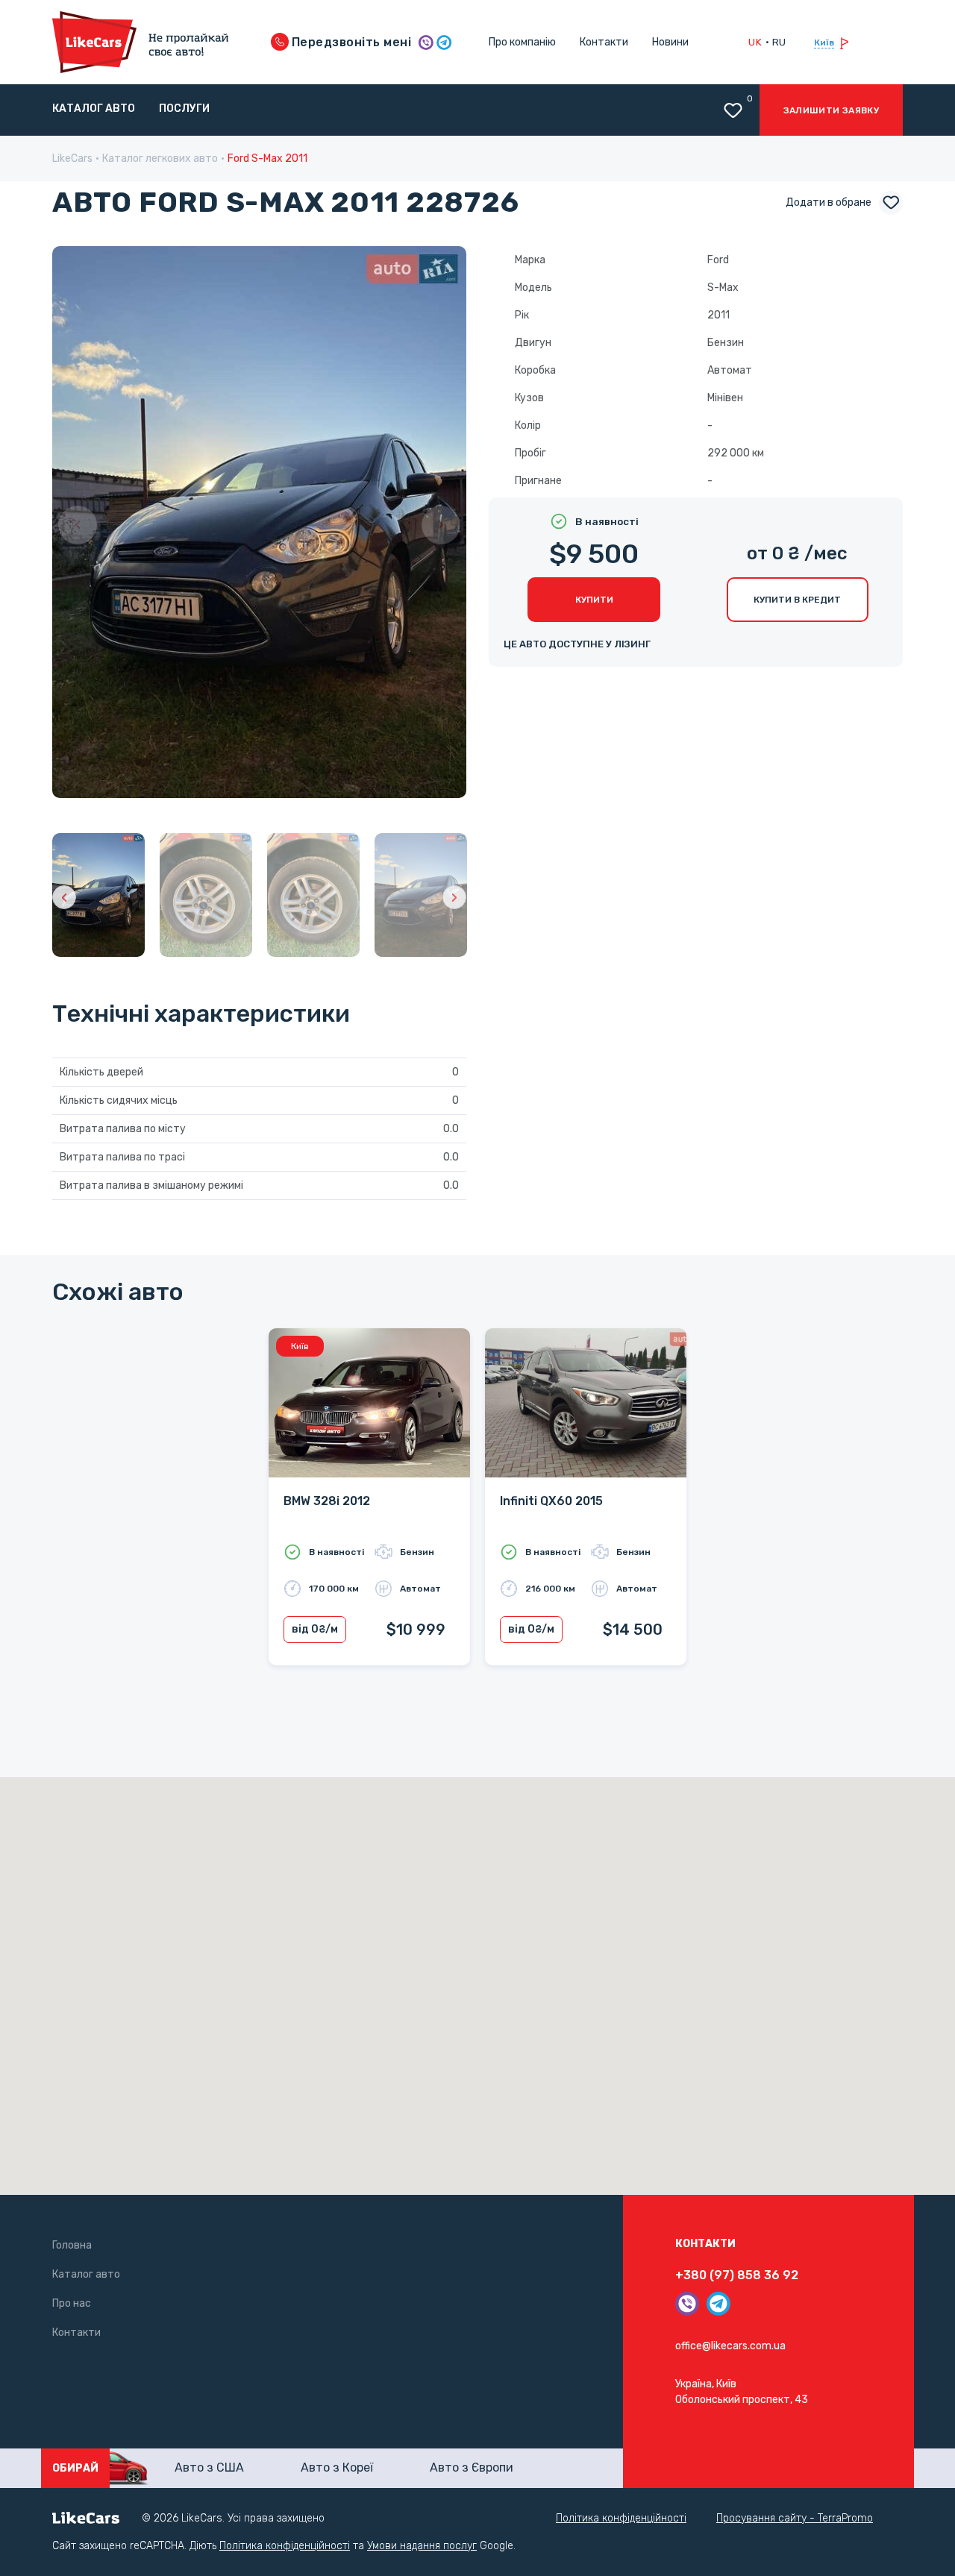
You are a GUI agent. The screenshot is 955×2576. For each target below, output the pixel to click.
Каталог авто (94, 109)
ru (779, 42)
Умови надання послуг (422, 2546)
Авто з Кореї (337, 2467)
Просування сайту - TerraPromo (795, 2518)
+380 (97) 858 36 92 (737, 2275)
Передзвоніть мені (350, 42)
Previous (78, 525)
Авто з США (209, 2467)
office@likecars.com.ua (730, 2346)
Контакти (604, 42)
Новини (670, 42)
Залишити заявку (831, 110)
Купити (594, 600)
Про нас (72, 2303)
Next (441, 525)
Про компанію (522, 42)
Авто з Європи (472, 2467)
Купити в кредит (797, 600)
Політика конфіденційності (621, 2518)
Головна (72, 2245)
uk (755, 42)
